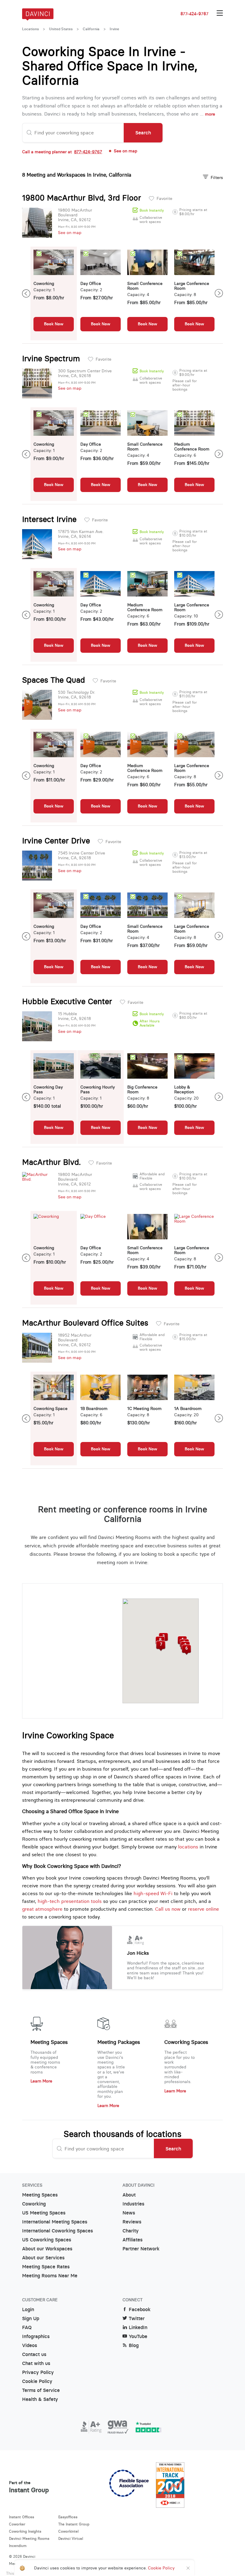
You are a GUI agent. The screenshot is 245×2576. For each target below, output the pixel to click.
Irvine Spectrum (51, 359)
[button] (186, 1650)
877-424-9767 (195, 14)
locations (188, 1847)
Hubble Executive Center (67, 1001)
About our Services (43, 2258)
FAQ (27, 2327)
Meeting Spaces (49, 2042)
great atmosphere (42, 1909)
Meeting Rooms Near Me (50, 2276)
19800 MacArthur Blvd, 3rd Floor (82, 198)
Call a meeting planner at (62, 152)
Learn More (41, 2081)
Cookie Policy (37, 2381)
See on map (70, 233)
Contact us (34, 2354)
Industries (133, 2204)
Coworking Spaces (186, 2042)
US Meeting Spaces (44, 2213)
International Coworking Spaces (58, 2231)
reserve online (203, 1909)
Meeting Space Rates (46, 2267)
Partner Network (141, 2249)
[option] (54, 293)
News (129, 2213)
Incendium (18, 2546)
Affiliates (133, 2240)
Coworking (34, 2204)
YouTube (138, 2336)
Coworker (17, 2524)
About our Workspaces (47, 2249)
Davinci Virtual (71, 2538)
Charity (131, 2231)
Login (28, 2309)
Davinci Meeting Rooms (29, 2538)
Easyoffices (68, 2517)
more (210, 114)
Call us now (168, 1909)
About (129, 2195)
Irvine (114, 29)
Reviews (132, 2222)
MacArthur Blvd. (51, 1162)
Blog (134, 2345)
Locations (30, 29)
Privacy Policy (38, 2372)
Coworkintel (68, 2531)
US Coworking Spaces (47, 2240)
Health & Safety (40, 2399)
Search (143, 133)
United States (61, 29)
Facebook (140, 2309)
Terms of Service (41, 2390)
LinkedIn (138, 2327)
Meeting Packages (119, 2042)
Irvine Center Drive (56, 841)
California (91, 29)
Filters (217, 177)
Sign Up (31, 2318)
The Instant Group (74, 2524)
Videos (30, 2345)
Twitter (137, 2318)
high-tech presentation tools (70, 1901)
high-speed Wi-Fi (153, 1893)
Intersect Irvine (49, 519)
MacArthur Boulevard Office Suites (85, 1323)
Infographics (36, 2336)
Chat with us (36, 2363)
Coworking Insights (25, 2531)
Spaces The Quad (53, 680)
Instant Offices (22, 2517)
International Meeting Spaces (55, 2222)
